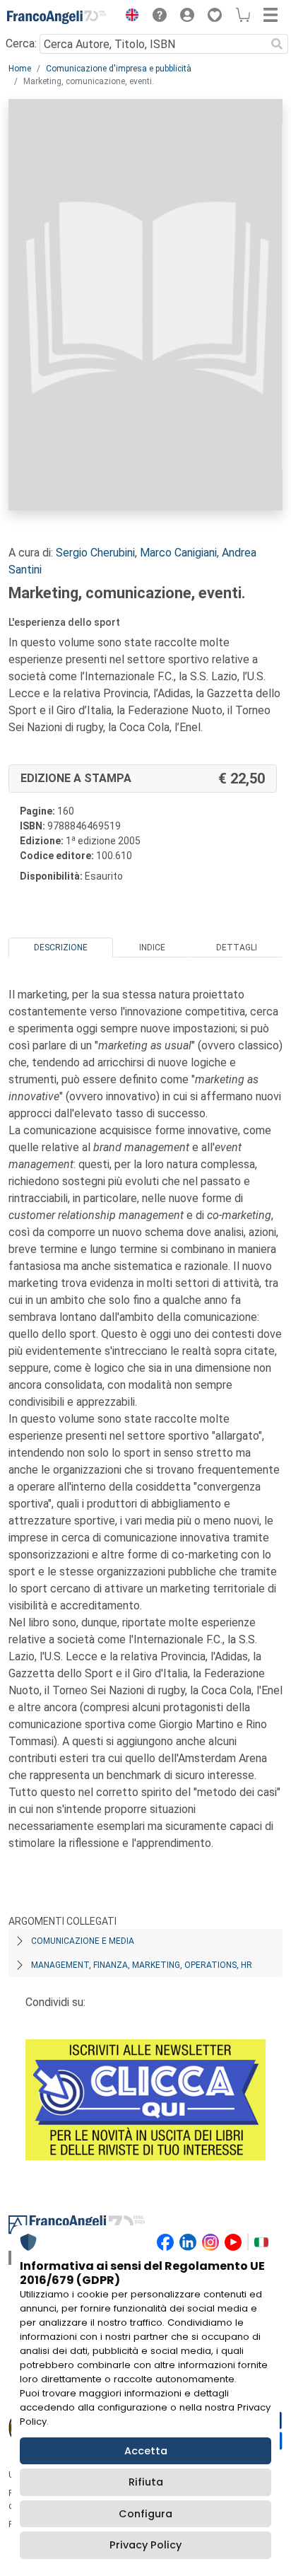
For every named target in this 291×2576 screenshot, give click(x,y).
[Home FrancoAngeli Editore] (57, 17)
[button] (129, 17)
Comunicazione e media (83, 1941)
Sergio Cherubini (95, 553)
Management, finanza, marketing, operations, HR (142, 1965)
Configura (145, 2514)
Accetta (146, 2451)
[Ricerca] (277, 44)
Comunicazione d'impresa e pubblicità (119, 69)
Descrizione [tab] (61, 948)
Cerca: (21, 43)
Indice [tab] (152, 948)
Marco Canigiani (178, 553)
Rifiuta (146, 2482)
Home (20, 69)
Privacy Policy (145, 2545)
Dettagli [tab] (237, 948)
